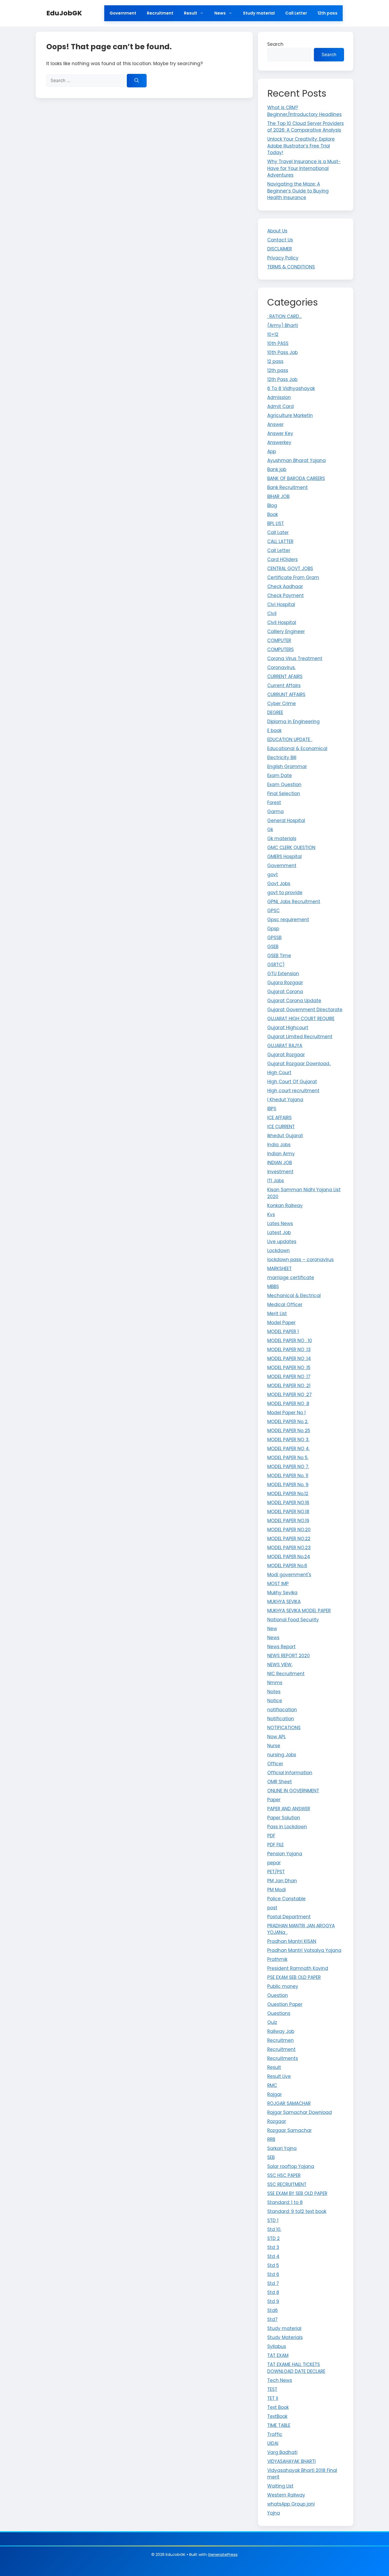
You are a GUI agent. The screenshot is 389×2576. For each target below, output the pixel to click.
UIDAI (273, 2443)
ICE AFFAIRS (279, 1118)
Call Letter (296, 13)
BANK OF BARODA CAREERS (296, 478)
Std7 (272, 2319)
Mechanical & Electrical (294, 1296)
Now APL (277, 1737)
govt (273, 875)
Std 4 (273, 2256)
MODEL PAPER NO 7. (288, 1467)
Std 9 (273, 2301)
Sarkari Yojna (282, 2148)
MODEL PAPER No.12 (288, 1494)
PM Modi (277, 1890)
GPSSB (274, 938)
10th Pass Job (282, 352)
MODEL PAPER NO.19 (288, 1521)
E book (274, 731)
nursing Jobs (282, 1755)
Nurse (274, 1746)
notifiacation (282, 1710)
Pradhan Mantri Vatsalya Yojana (304, 1950)
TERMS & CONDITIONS (291, 267)
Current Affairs (284, 686)
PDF (271, 1836)
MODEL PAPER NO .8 (288, 1404)
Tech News (280, 2380)
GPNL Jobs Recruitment (294, 902)
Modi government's (289, 1575)
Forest (274, 803)
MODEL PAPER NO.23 (289, 1548)
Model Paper (281, 1323)
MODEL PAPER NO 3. (288, 1440)
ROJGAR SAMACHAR (289, 2103)
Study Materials (285, 2337)
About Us (277, 231)
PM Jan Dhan (282, 1881)
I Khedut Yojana (285, 1100)
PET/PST (276, 1872)
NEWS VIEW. (280, 1665)
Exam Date (280, 776)
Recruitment (160, 13)
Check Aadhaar (285, 586)
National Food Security (293, 1620)
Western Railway (286, 2495)
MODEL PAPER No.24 (289, 1557)
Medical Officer (285, 1305)
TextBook (277, 2416)
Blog (272, 505)
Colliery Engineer (286, 631)
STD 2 (273, 2238)
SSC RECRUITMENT (287, 2184)
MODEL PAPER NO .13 (289, 1350)
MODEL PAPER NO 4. (288, 1449)
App (272, 451)
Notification (281, 1719)
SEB (271, 2157)
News (220, 13)
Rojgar (275, 2094)
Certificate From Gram (293, 577)
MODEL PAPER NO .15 (289, 1368)
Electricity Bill (282, 758)
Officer (275, 1764)
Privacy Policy (283, 258)
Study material (259, 13)
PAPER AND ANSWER (289, 1809)
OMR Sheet (280, 1782)
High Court (279, 1073)
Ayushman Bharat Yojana (297, 460)
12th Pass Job (282, 379)
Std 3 (273, 2247)
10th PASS (278, 343)
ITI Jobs (276, 1181)
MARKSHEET (279, 1269)
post (272, 1908)
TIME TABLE (279, 2425)
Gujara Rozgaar (285, 983)
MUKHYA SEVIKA (284, 1602)
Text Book (278, 2407)
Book (273, 514)
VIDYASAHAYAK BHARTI (291, 2461)
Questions (279, 2013)
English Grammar (287, 767)
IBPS (272, 1109)
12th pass (327, 13)
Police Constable (286, 1899)
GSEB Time (279, 956)
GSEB (273, 947)
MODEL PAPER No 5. (288, 1458)
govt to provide (285, 893)
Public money (283, 1986)
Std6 (273, 2310)
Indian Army (281, 1154)
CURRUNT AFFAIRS (286, 695)
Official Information (290, 1773)
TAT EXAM (278, 2355)
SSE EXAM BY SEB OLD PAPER (297, 2193)
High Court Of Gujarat (292, 1082)
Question (278, 1995)
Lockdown (279, 1251)
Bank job (277, 469)
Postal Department (289, 1917)
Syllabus (277, 2346)
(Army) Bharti (283, 325)
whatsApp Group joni (291, 2504)
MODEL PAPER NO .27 (290, 1395)
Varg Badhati (282, 2452)
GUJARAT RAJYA (285, 1046)
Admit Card (281, 406)
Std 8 (273, 2292)
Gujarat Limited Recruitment (300, 1037)
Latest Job (279, 1233)
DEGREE (275, 713)
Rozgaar (277, 2121)
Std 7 (273, 2283)
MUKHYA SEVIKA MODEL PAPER (299, 1611)
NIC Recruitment (286, 1674)
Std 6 (273, 2274)
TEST (272, 2389)
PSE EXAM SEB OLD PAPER (294, 1977)
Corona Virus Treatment (295, 658)
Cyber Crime (282, 704)
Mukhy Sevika (282, 1593)
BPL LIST (276, 523)
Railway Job (281, 2031)
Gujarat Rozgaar (286, 1055)
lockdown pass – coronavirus (300, 1260)
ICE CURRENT (281, 1127)
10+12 (273, 334)
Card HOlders (282, 559)
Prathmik (277, 1959)
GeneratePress (223, 2554)
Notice (275, 1701)
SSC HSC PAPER (284, 2175)
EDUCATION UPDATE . (290, 740)
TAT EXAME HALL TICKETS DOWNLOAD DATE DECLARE (296, 2368)
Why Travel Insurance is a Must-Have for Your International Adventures (304, 168)
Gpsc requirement (288, 920)
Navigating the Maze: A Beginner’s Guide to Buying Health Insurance (298, 191)
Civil (272, 613)
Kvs (271, 1215)
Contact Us (280, 240)
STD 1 (273, 2220)
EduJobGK (64, 13)
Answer (275, 424)
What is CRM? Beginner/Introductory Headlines (304, 111)
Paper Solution (284, 1818)
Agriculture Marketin (290, 415)
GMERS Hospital (284, 857)
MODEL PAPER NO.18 (288, 1512)
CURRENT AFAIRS (285, 677)
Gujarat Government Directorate (305, 1010)
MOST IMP (278, 1584)
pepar (274, 1863)
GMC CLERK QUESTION (291, 848)
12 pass (275, 361)
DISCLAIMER (280, 249)
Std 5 (273, 2265)
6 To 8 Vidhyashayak (291, 388)
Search (275, 44)
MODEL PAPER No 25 (289, 1431)
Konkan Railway (285, 1206)
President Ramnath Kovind (298, 1968)
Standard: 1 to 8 (285, 2202)
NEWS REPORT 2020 (289, 1656)
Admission (279, 397)
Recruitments (283, 2058)
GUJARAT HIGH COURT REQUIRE (301, 1019)
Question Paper (285, 2004)
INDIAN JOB (280, 1163)
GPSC (273, 911)
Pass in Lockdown (287, 1827)
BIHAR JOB (278, 496)
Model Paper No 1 (286, 1413)
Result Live (279, 2076)
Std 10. (274, 2229)
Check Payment (286, 595)
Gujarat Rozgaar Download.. (299, 1064)
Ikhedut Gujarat (285, 1136)
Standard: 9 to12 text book (297, 2211)
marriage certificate (291, 1278)
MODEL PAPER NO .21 (289, 1386)
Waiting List (280, 2486)
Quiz (272, 2022)
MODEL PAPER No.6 (287, 1566)
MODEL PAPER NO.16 (288, 1503)
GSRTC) (276, 965)
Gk (270, 830)
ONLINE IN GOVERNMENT (293, 1791)
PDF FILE (275, 1845)
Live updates (282, 1242)
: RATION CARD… (284, 316)
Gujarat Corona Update (294, 1001)
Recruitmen (281, 2040)
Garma (275, 812)
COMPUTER (279, 640)
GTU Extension (283, 974)
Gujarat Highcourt (288, 1028)
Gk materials (282, 839)
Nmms (275, 1683)
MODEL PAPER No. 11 (288, 1476)
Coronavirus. (281, 667)
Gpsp (273, 929)
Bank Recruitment (288, 487)
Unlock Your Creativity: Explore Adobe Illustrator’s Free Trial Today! (301, 146)
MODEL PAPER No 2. (288, 1422)
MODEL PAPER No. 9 (288, 1485)
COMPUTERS (281, 649)
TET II (273, 2398)
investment (280, 1172)
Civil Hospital (282, 622)
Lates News (280, 1224)
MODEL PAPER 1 (283, 1332)
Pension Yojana (285, 1854)
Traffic (275, 2434)
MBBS (273, 1287)
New (272, 1629)
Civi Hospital (281, 604)
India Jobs (279, 1145)
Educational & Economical (297, 749)
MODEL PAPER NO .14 (289, 1359)
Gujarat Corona (285, 992)
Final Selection (284, 794)
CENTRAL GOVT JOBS (290, 568)
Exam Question (284, 785)
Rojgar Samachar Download (300, 2112)
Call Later (278, 532)
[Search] (137, 81)
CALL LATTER (280, 541)
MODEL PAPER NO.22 (289, 1539)
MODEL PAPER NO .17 (289, 1377)
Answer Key (280, 433)
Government (123, 13)
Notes (274, 1692)
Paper (274, 1800)
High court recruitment (293, 1091)
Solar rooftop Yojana (291, 2166)
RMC (272, 2085)
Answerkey (279, 442)
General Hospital (286, 821)
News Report (281, 1647)
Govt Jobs (279, 884)
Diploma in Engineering (293, 722)
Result (191, 13)
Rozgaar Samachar (290, 2130)
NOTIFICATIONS (284, 1728)
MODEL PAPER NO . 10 (290, 1341)
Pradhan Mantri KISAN (292, 1941)
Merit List (277, 1314)
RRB (271, 2139)
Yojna (274, 2513)
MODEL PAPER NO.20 (289, 1530)
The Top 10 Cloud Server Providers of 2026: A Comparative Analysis (306, 127)
